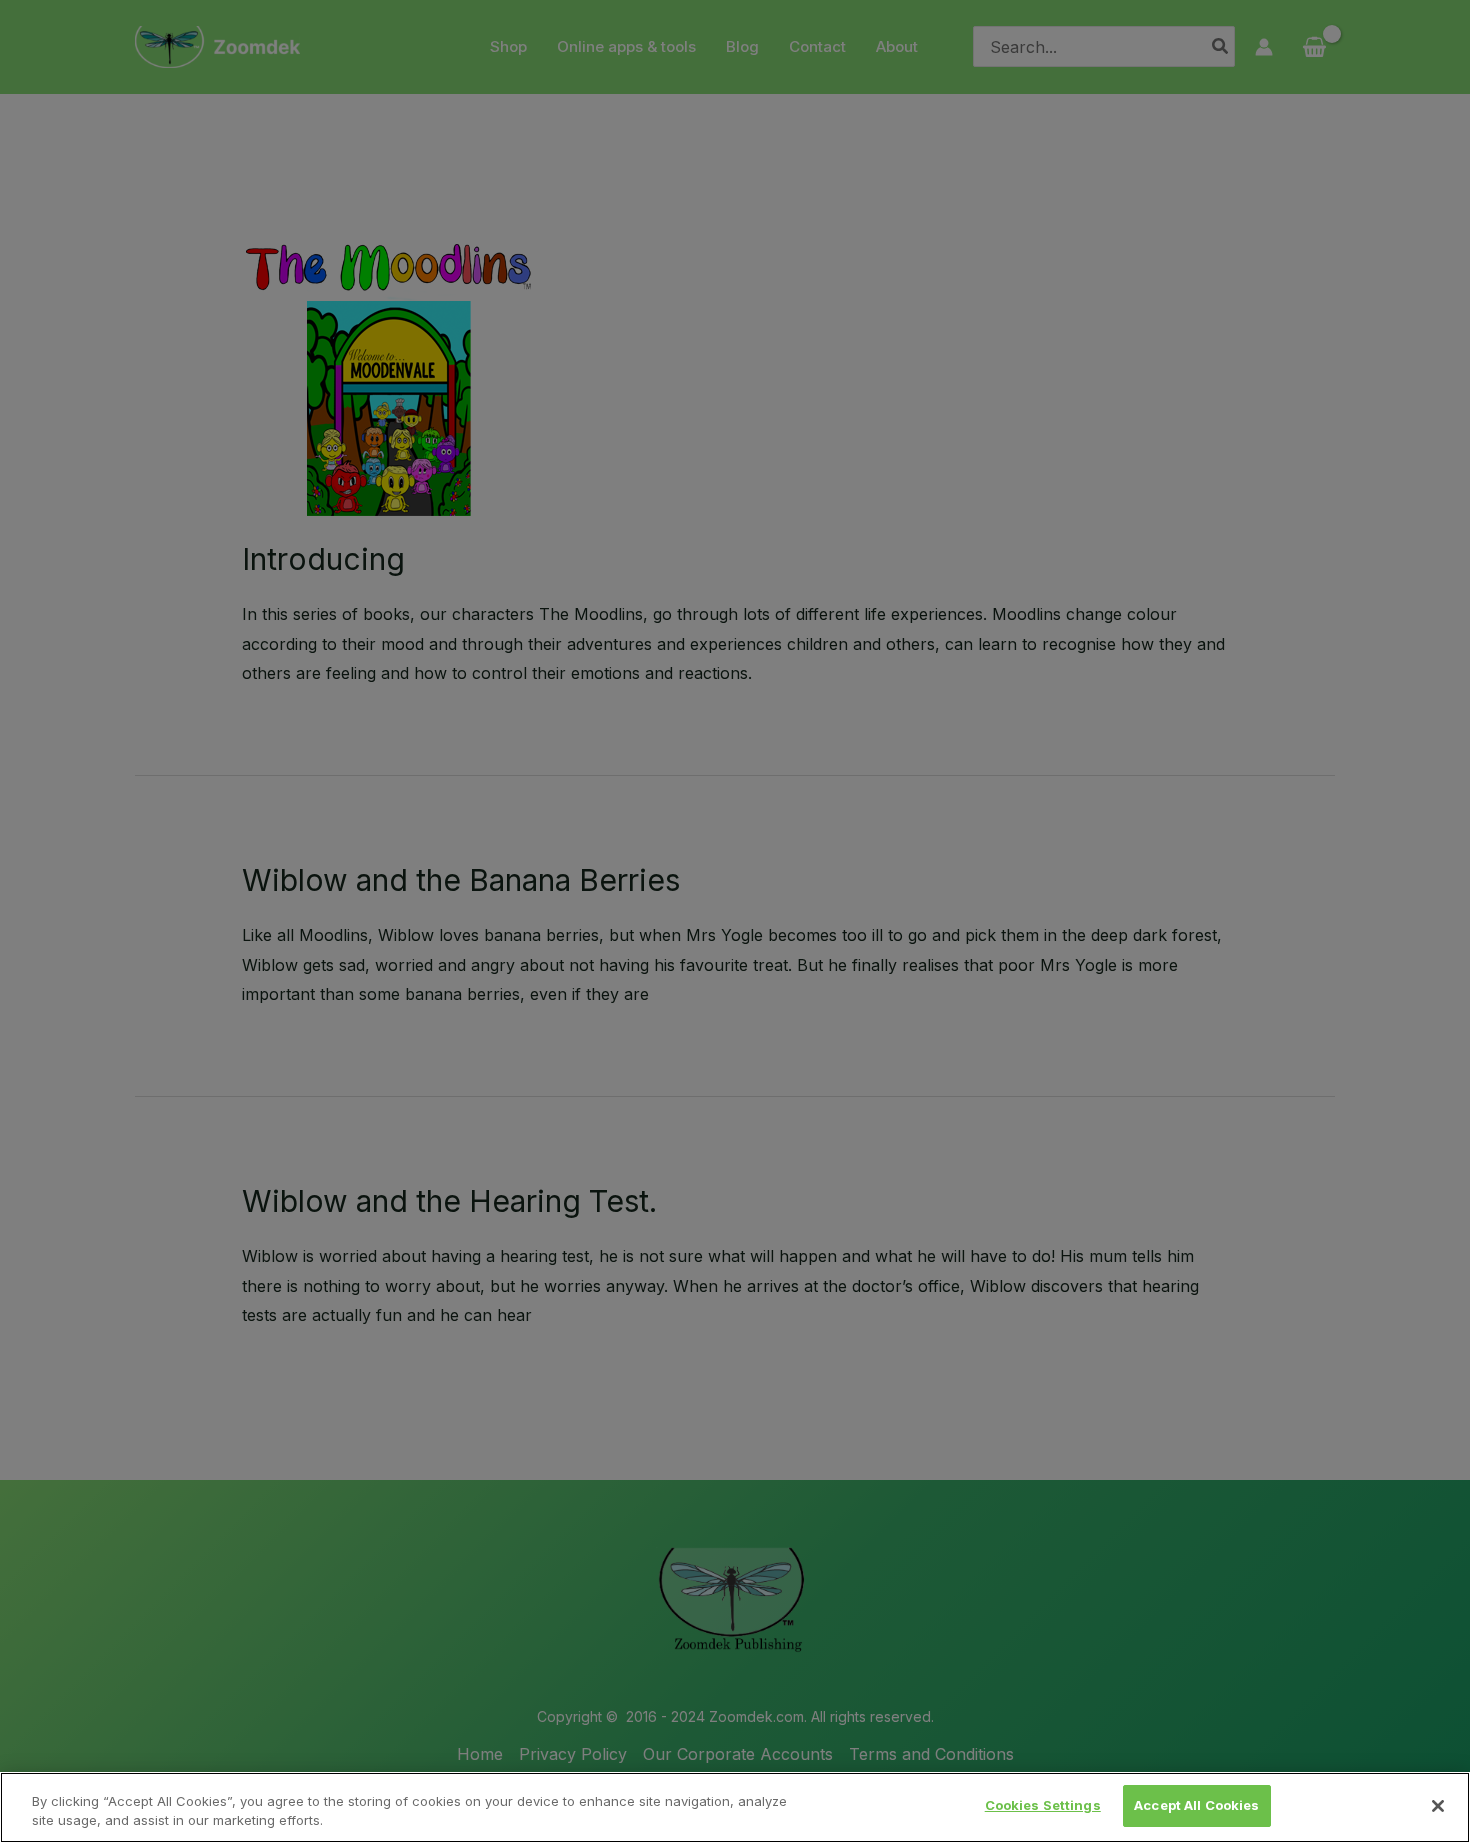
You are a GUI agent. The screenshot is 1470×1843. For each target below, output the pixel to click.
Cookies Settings (1043, 1805)
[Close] (1438, 1806)
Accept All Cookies (1196, 1805)
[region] (735, 1807)
